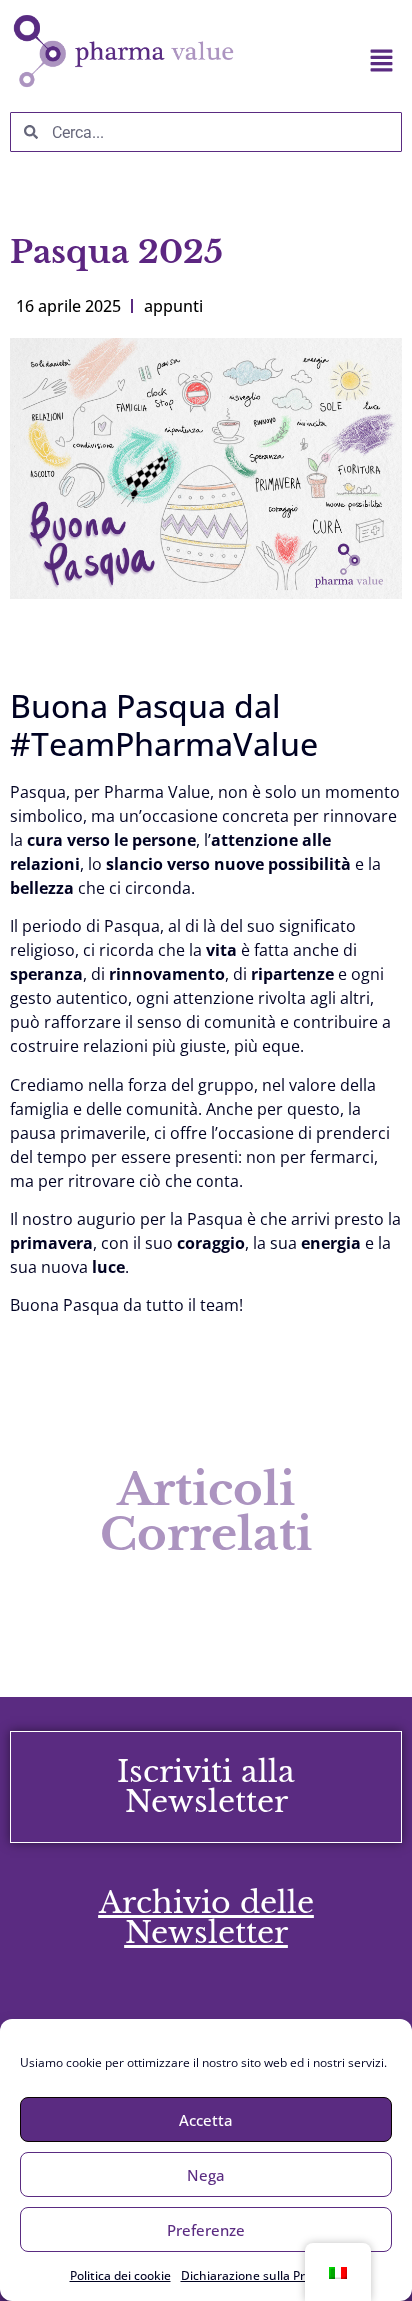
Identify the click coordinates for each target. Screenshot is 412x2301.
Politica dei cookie (120, 2275)
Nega (206, 2175)
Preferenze (206, 2230)
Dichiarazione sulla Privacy (257, 2275)
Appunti (173, 306)
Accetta (206, 2120)
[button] (329, 61)
